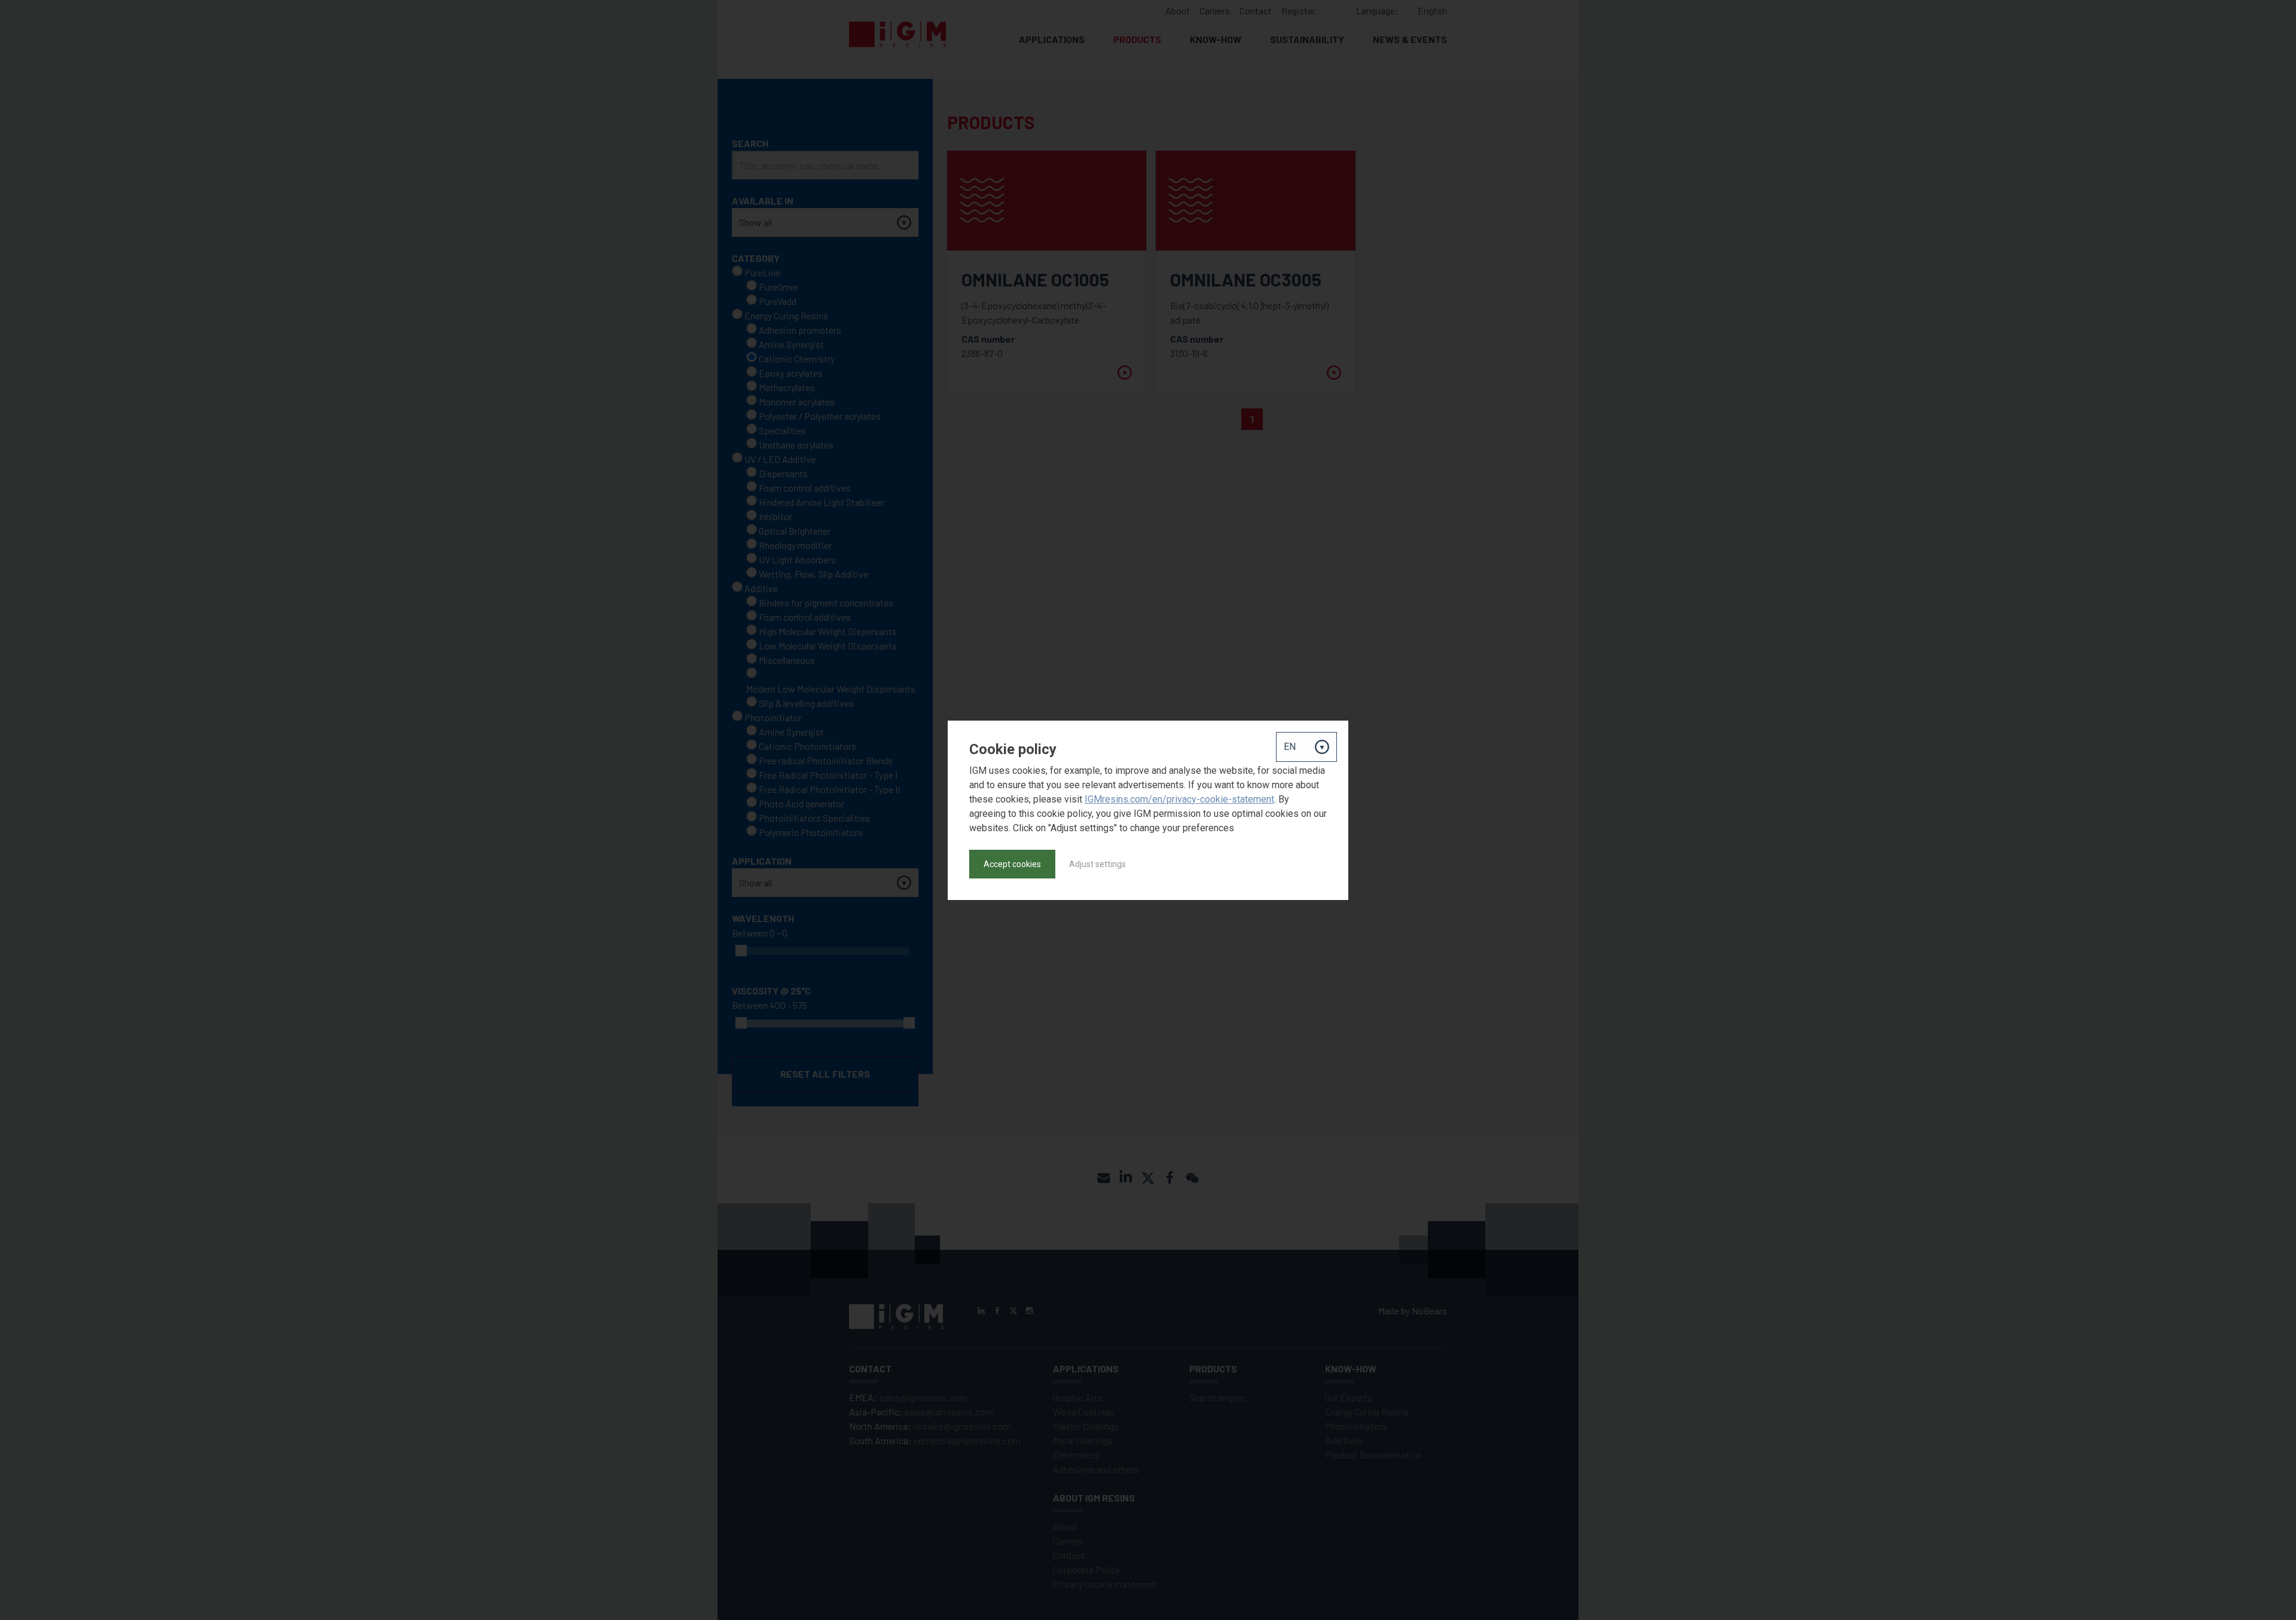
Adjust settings (1097, 864)
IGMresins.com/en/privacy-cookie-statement (1179, 799)
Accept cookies (1012, 864)
